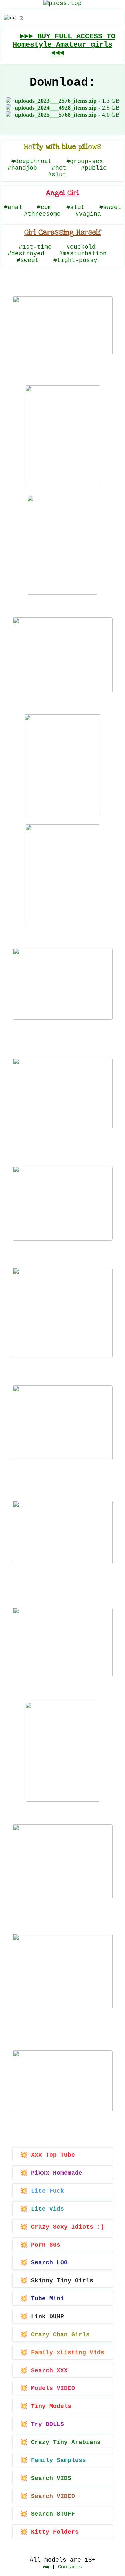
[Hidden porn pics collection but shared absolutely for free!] (62, 3)
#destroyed (26, 254)
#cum (44, 207)
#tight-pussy (75, 260)
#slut (57, 175)
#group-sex (85, 161)
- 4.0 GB (67, 115)
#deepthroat (31, 161)
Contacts (70, 2567)
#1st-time (35, 247)
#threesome (42, 214)
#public (94, 168)
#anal (13, 207)
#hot (59, 168)
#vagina (88, 214)
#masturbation (83, 254)
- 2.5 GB (67, 108)
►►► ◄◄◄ (64, 45)
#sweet (110, 207)
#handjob (22, 168)
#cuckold (81, 247)
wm (46, 2567)
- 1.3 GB (67, 101)
